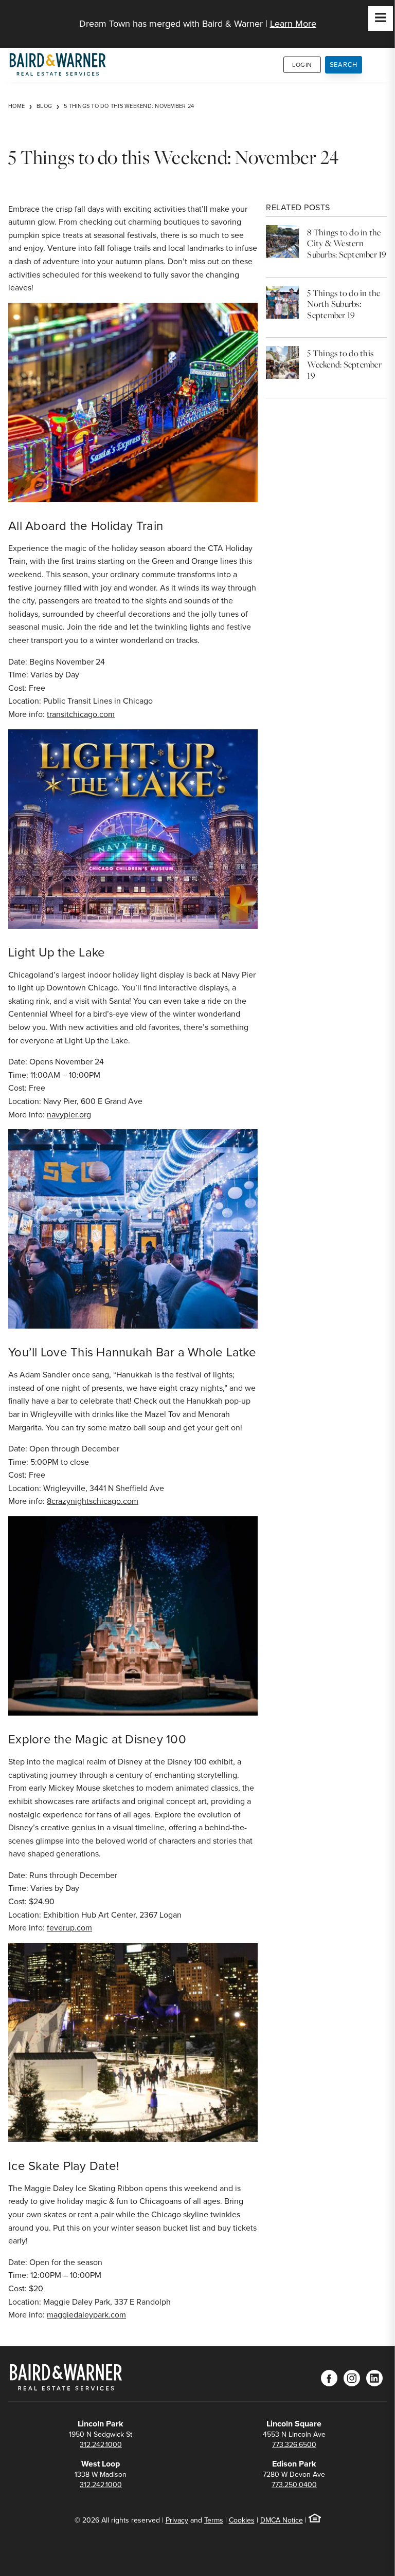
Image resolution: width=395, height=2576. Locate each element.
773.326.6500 (294, 2445)
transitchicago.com (81, 714)
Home (16, 106)
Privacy (177, 2520)
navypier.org (69, 1115)
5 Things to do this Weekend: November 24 (129, 106)
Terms (214, 2520)
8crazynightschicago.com (93, 1501)
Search (344, 65)
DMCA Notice (282, 2520)
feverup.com (69, 1928)
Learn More (293, 24)
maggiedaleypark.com (86, 2315)
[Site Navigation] (381, 19)
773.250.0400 (294, 2485)
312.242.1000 (101, 2445)
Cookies (242, 2520)
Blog (44, 106)
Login (302, 65)
